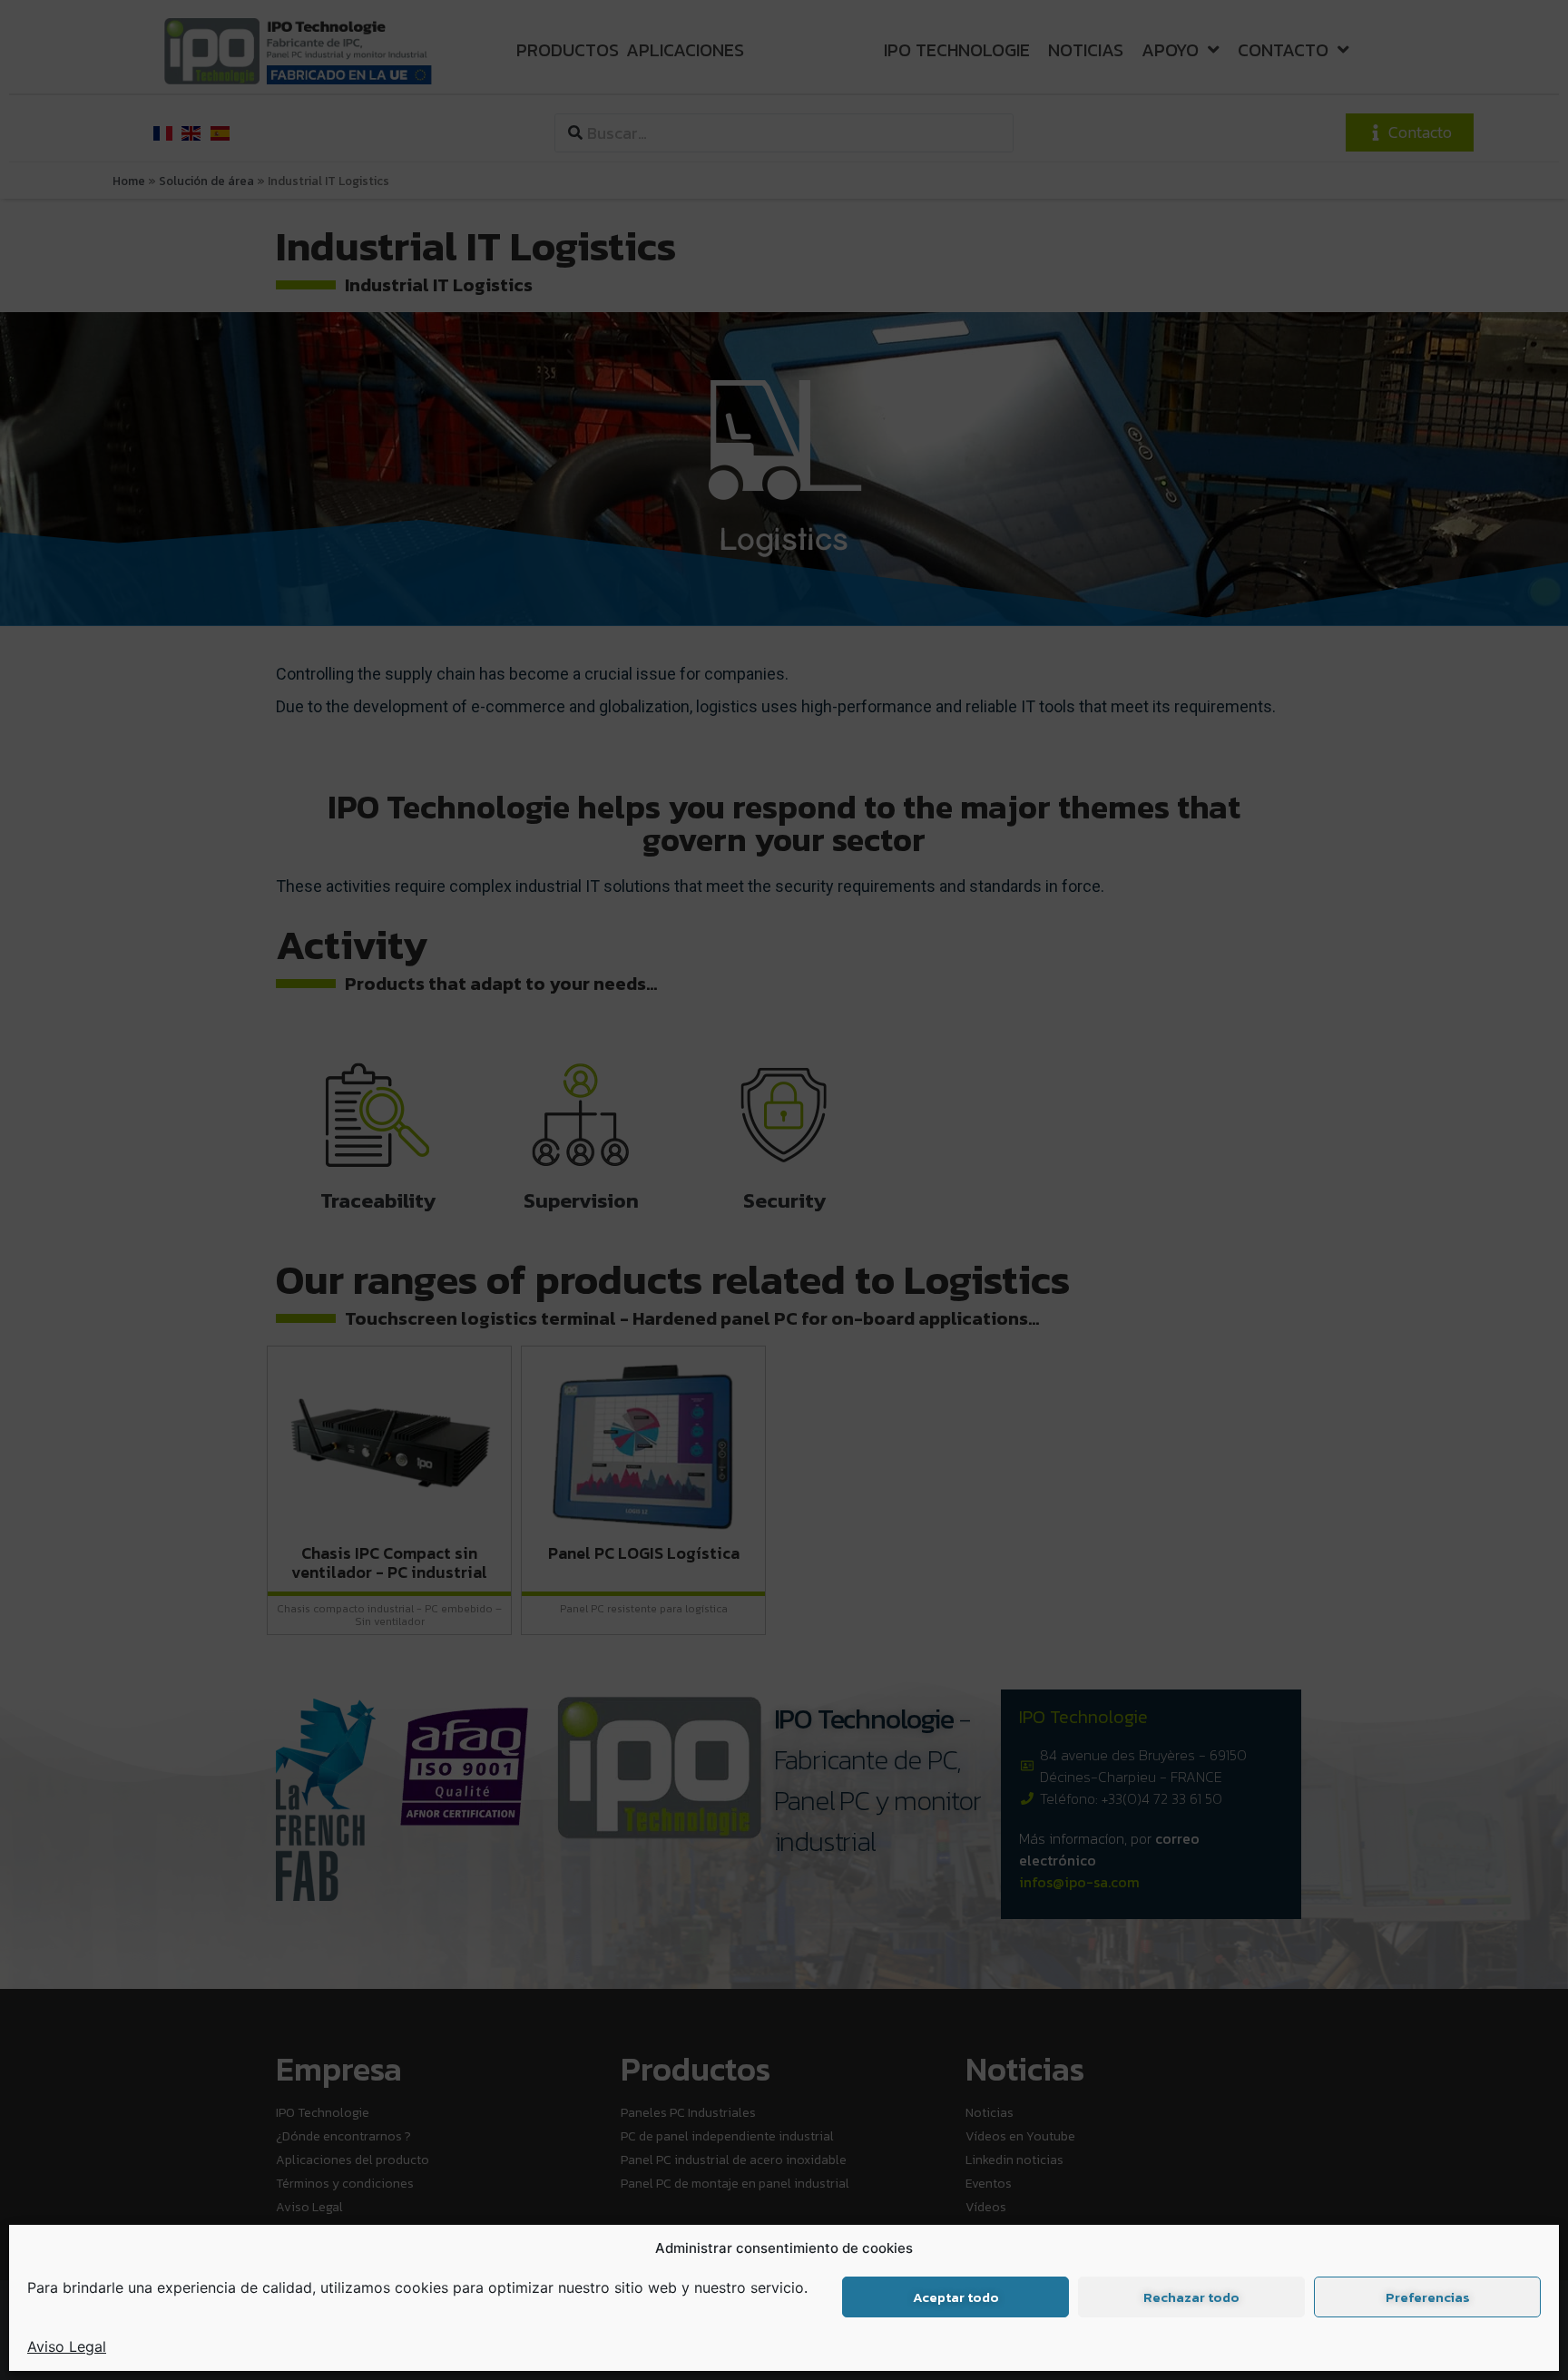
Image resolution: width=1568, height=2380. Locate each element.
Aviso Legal (67, 2346)
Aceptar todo (956, 2297)
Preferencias (1428, 2297)
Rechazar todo (1191, 2297)
